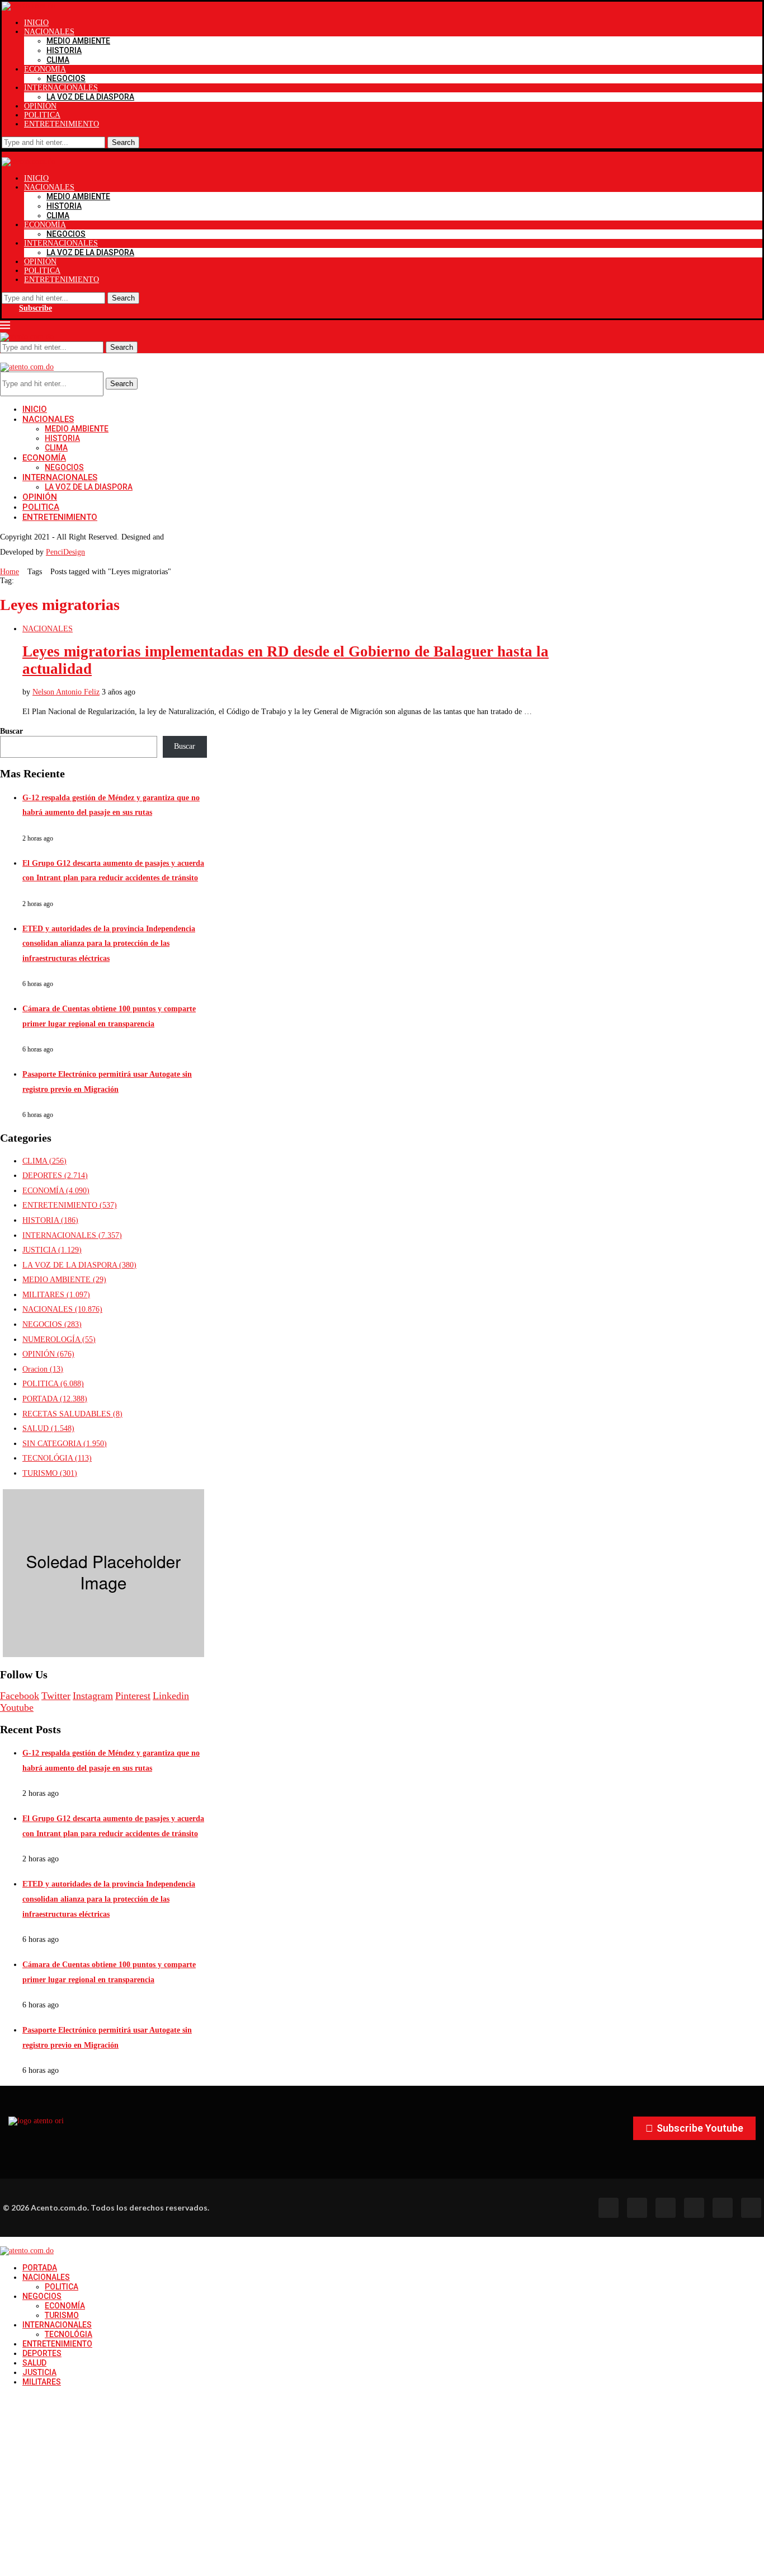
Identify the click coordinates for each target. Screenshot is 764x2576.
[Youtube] (694, 2208)
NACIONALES (49, 32)
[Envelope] (751, 2208)
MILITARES (56, 1295)
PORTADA (55, 1399)
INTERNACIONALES (61, 88)
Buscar (11, 731)
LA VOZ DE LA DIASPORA (90, 97)
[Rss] (723, 2208)
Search (123, 142)
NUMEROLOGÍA (59, 1339)
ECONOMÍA (45, 69)
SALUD (48, 1428)
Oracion (43, 1369)
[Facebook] (609, 2208)
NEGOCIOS (66, 78)
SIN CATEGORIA (65, 1444)
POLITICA (42, 115)
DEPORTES (55, 1176)
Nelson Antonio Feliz (66, 692)
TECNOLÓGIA (57, 1458)
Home (10, 572)
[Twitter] (637, 2208)
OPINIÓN (40, 106)
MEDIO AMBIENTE (78, 41)
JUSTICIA (52, 1250)
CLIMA (58, 60)
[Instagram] (666, 2208)
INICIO (36, 23)
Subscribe (36, 308)
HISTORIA (64, 50)
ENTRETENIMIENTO (62, 124)
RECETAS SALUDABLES (72, 1414)
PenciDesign (65, 552)
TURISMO (50, 1473)
